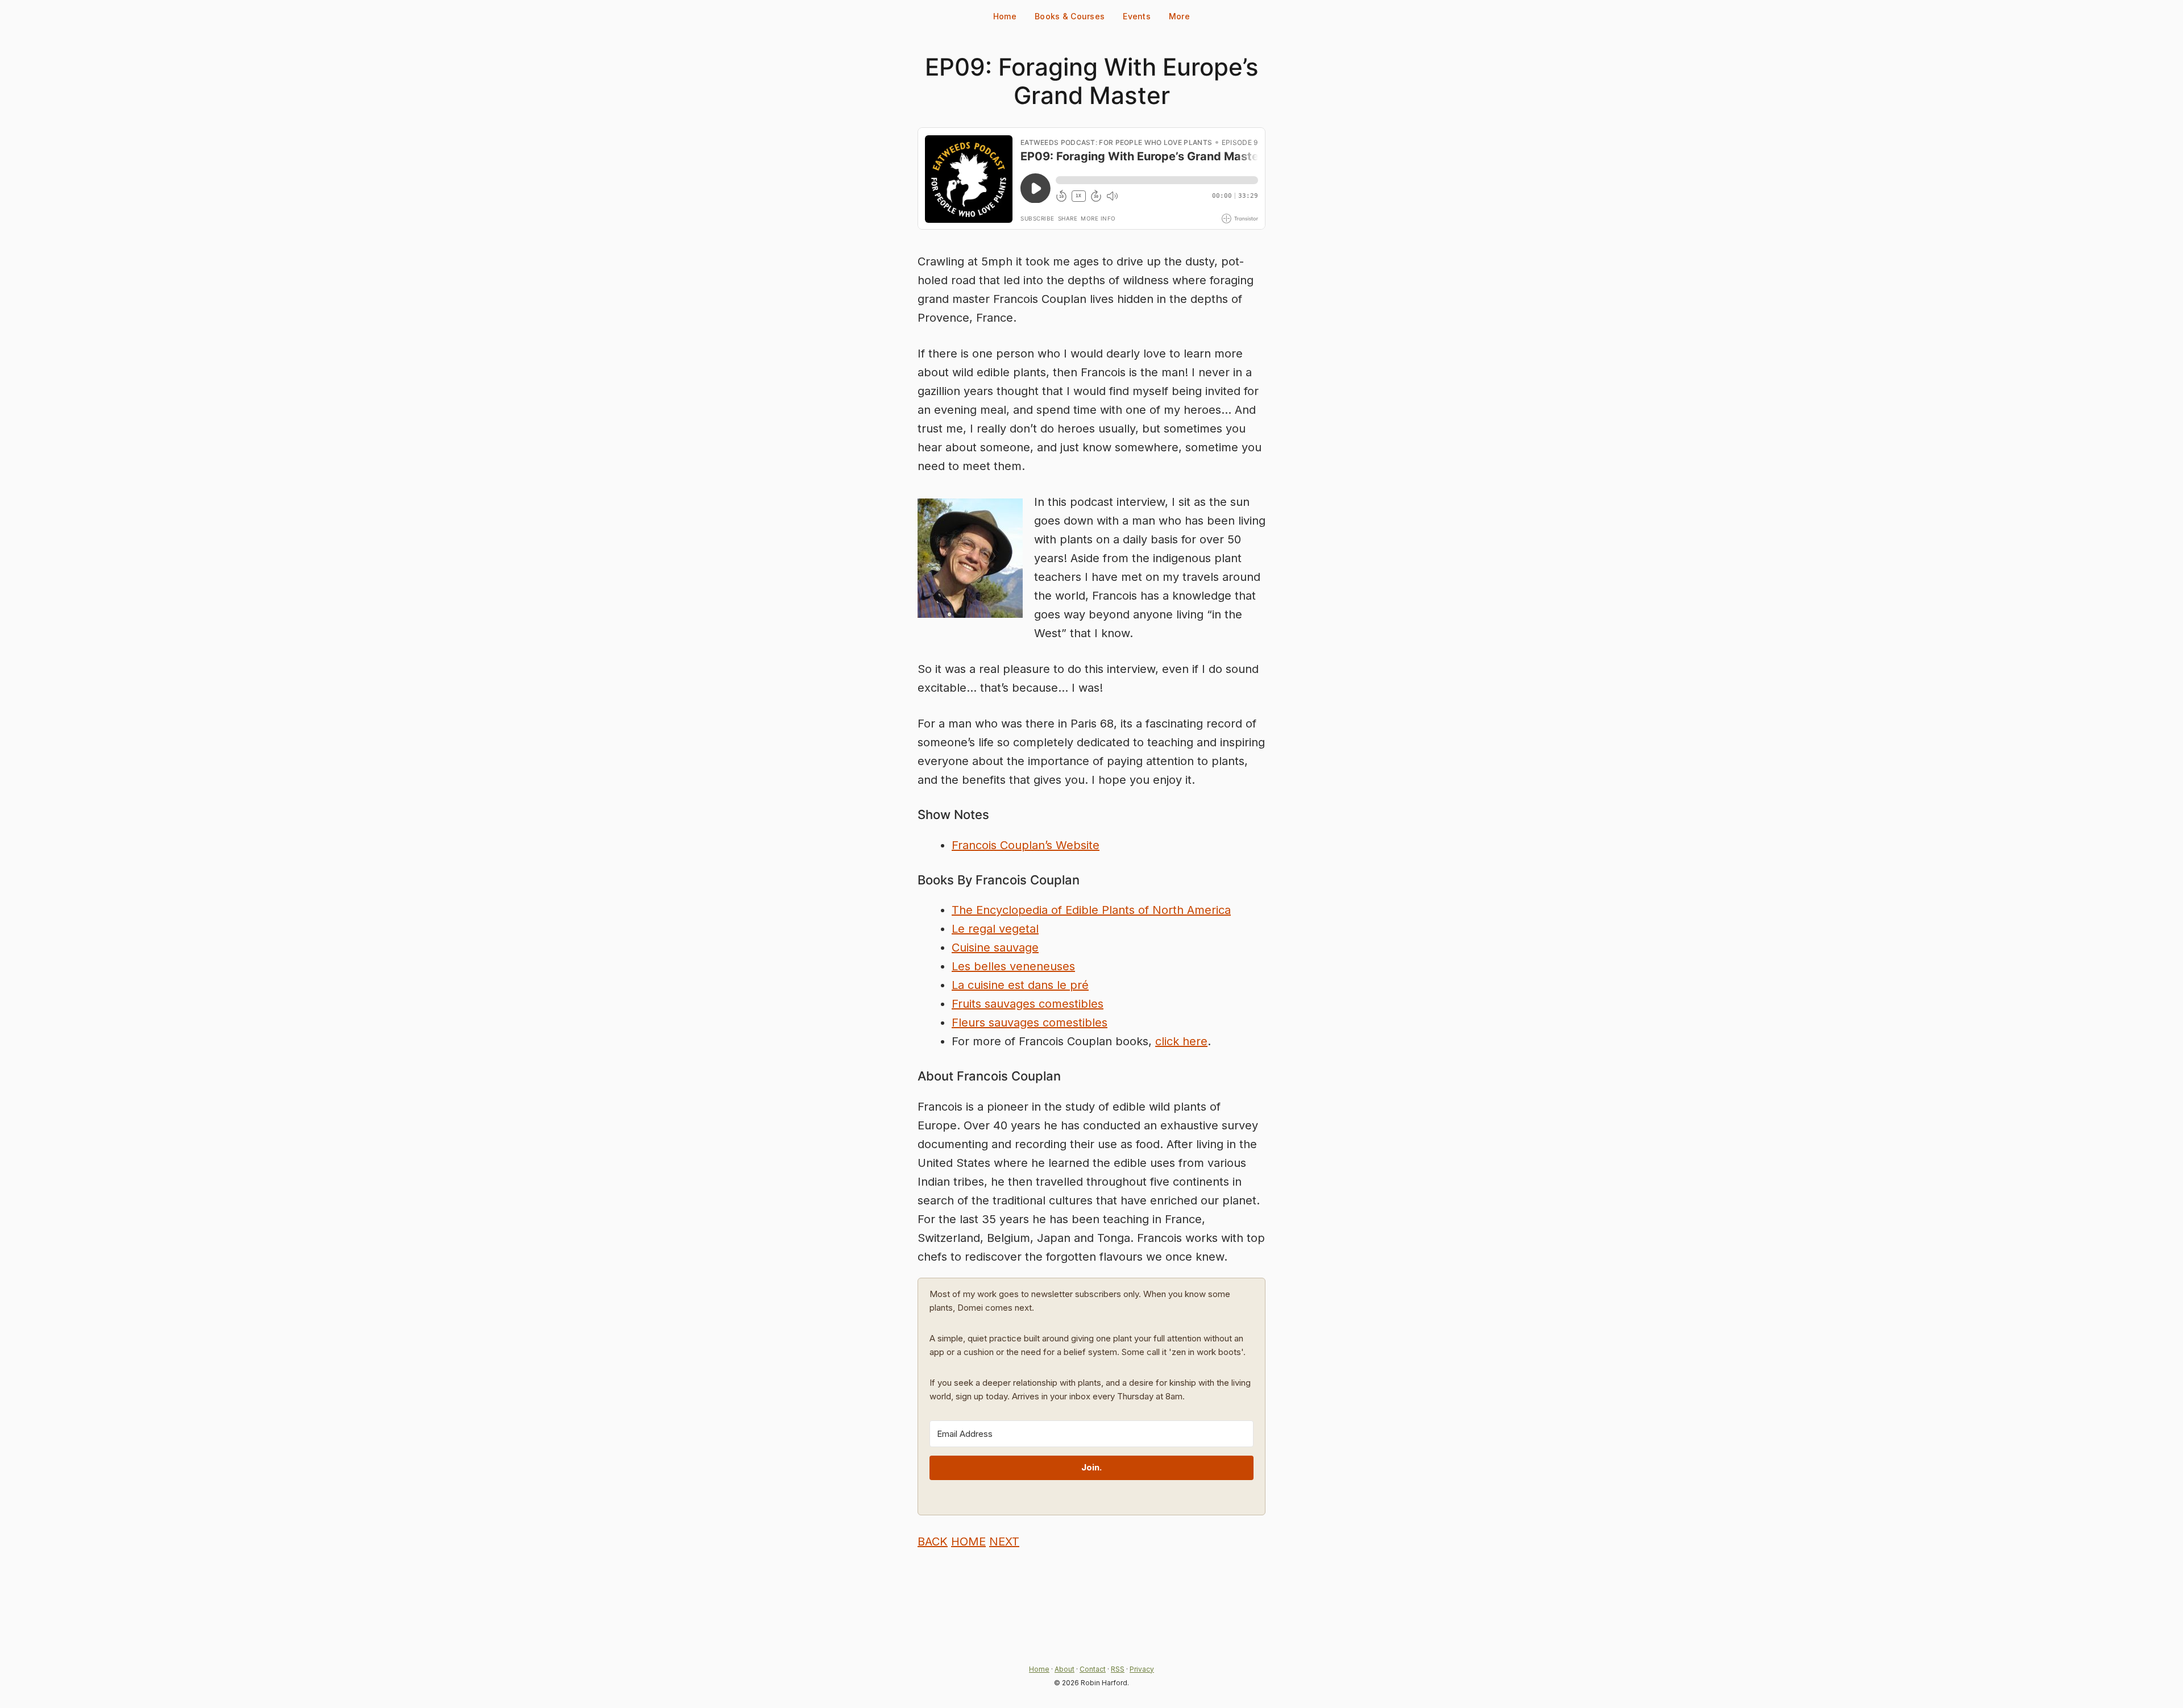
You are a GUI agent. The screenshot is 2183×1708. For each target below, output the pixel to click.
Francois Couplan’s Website (1026, 845)
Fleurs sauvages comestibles (1030, 1023)
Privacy (1142, 1669)
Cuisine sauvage (995, 947)
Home (1005, 16)
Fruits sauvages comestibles (1028, 1004)
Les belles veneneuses (1013, 966)
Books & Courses (1070, 16)
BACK (933, 1541)
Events (1137, 16)
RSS (1118, 1669)
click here (1181, 1041)
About (1064, 1669)
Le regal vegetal (995, 929)
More (1179, 16)
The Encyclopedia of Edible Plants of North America (1091, 910)
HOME (968, 1541)
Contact (1093, 1669)
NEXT (1004, 1541)
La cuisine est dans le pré (1020, 985)
